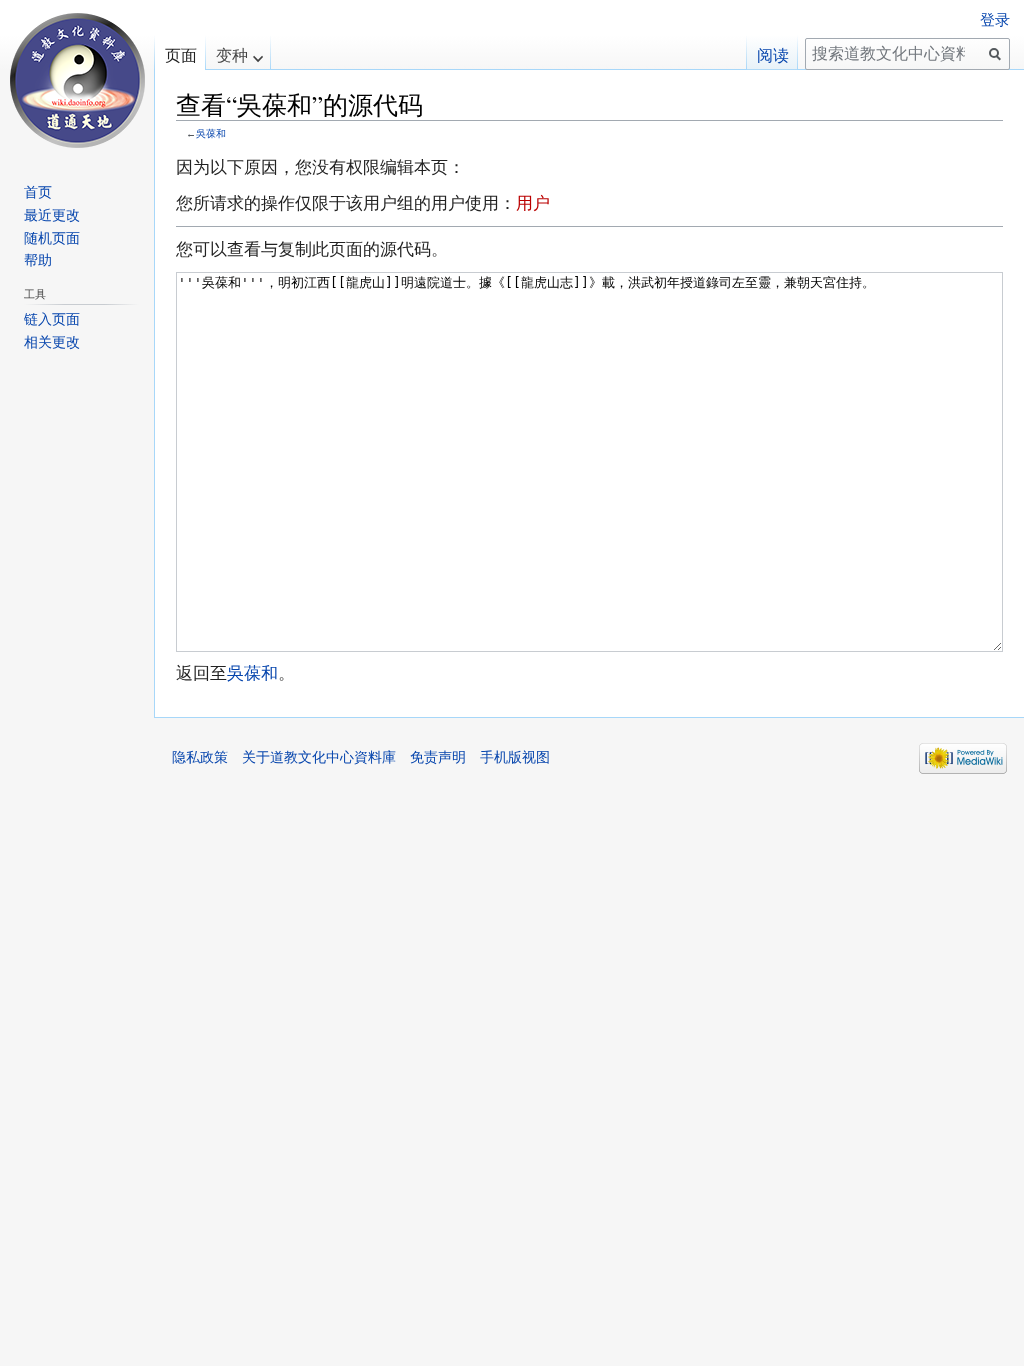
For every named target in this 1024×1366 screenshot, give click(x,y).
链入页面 (52, 319)
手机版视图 (515, 757)
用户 (533, 203)
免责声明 (438, 757)
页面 (181, 55)
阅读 (773, 55)
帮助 (38, 260)
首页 (38, 192)
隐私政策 (200, 757)
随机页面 (52, 238)
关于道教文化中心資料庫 (319, 757)
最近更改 (52, 215)
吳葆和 (211, 133)
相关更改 (52, 342)
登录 (995, 20)
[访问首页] (77, 80)
